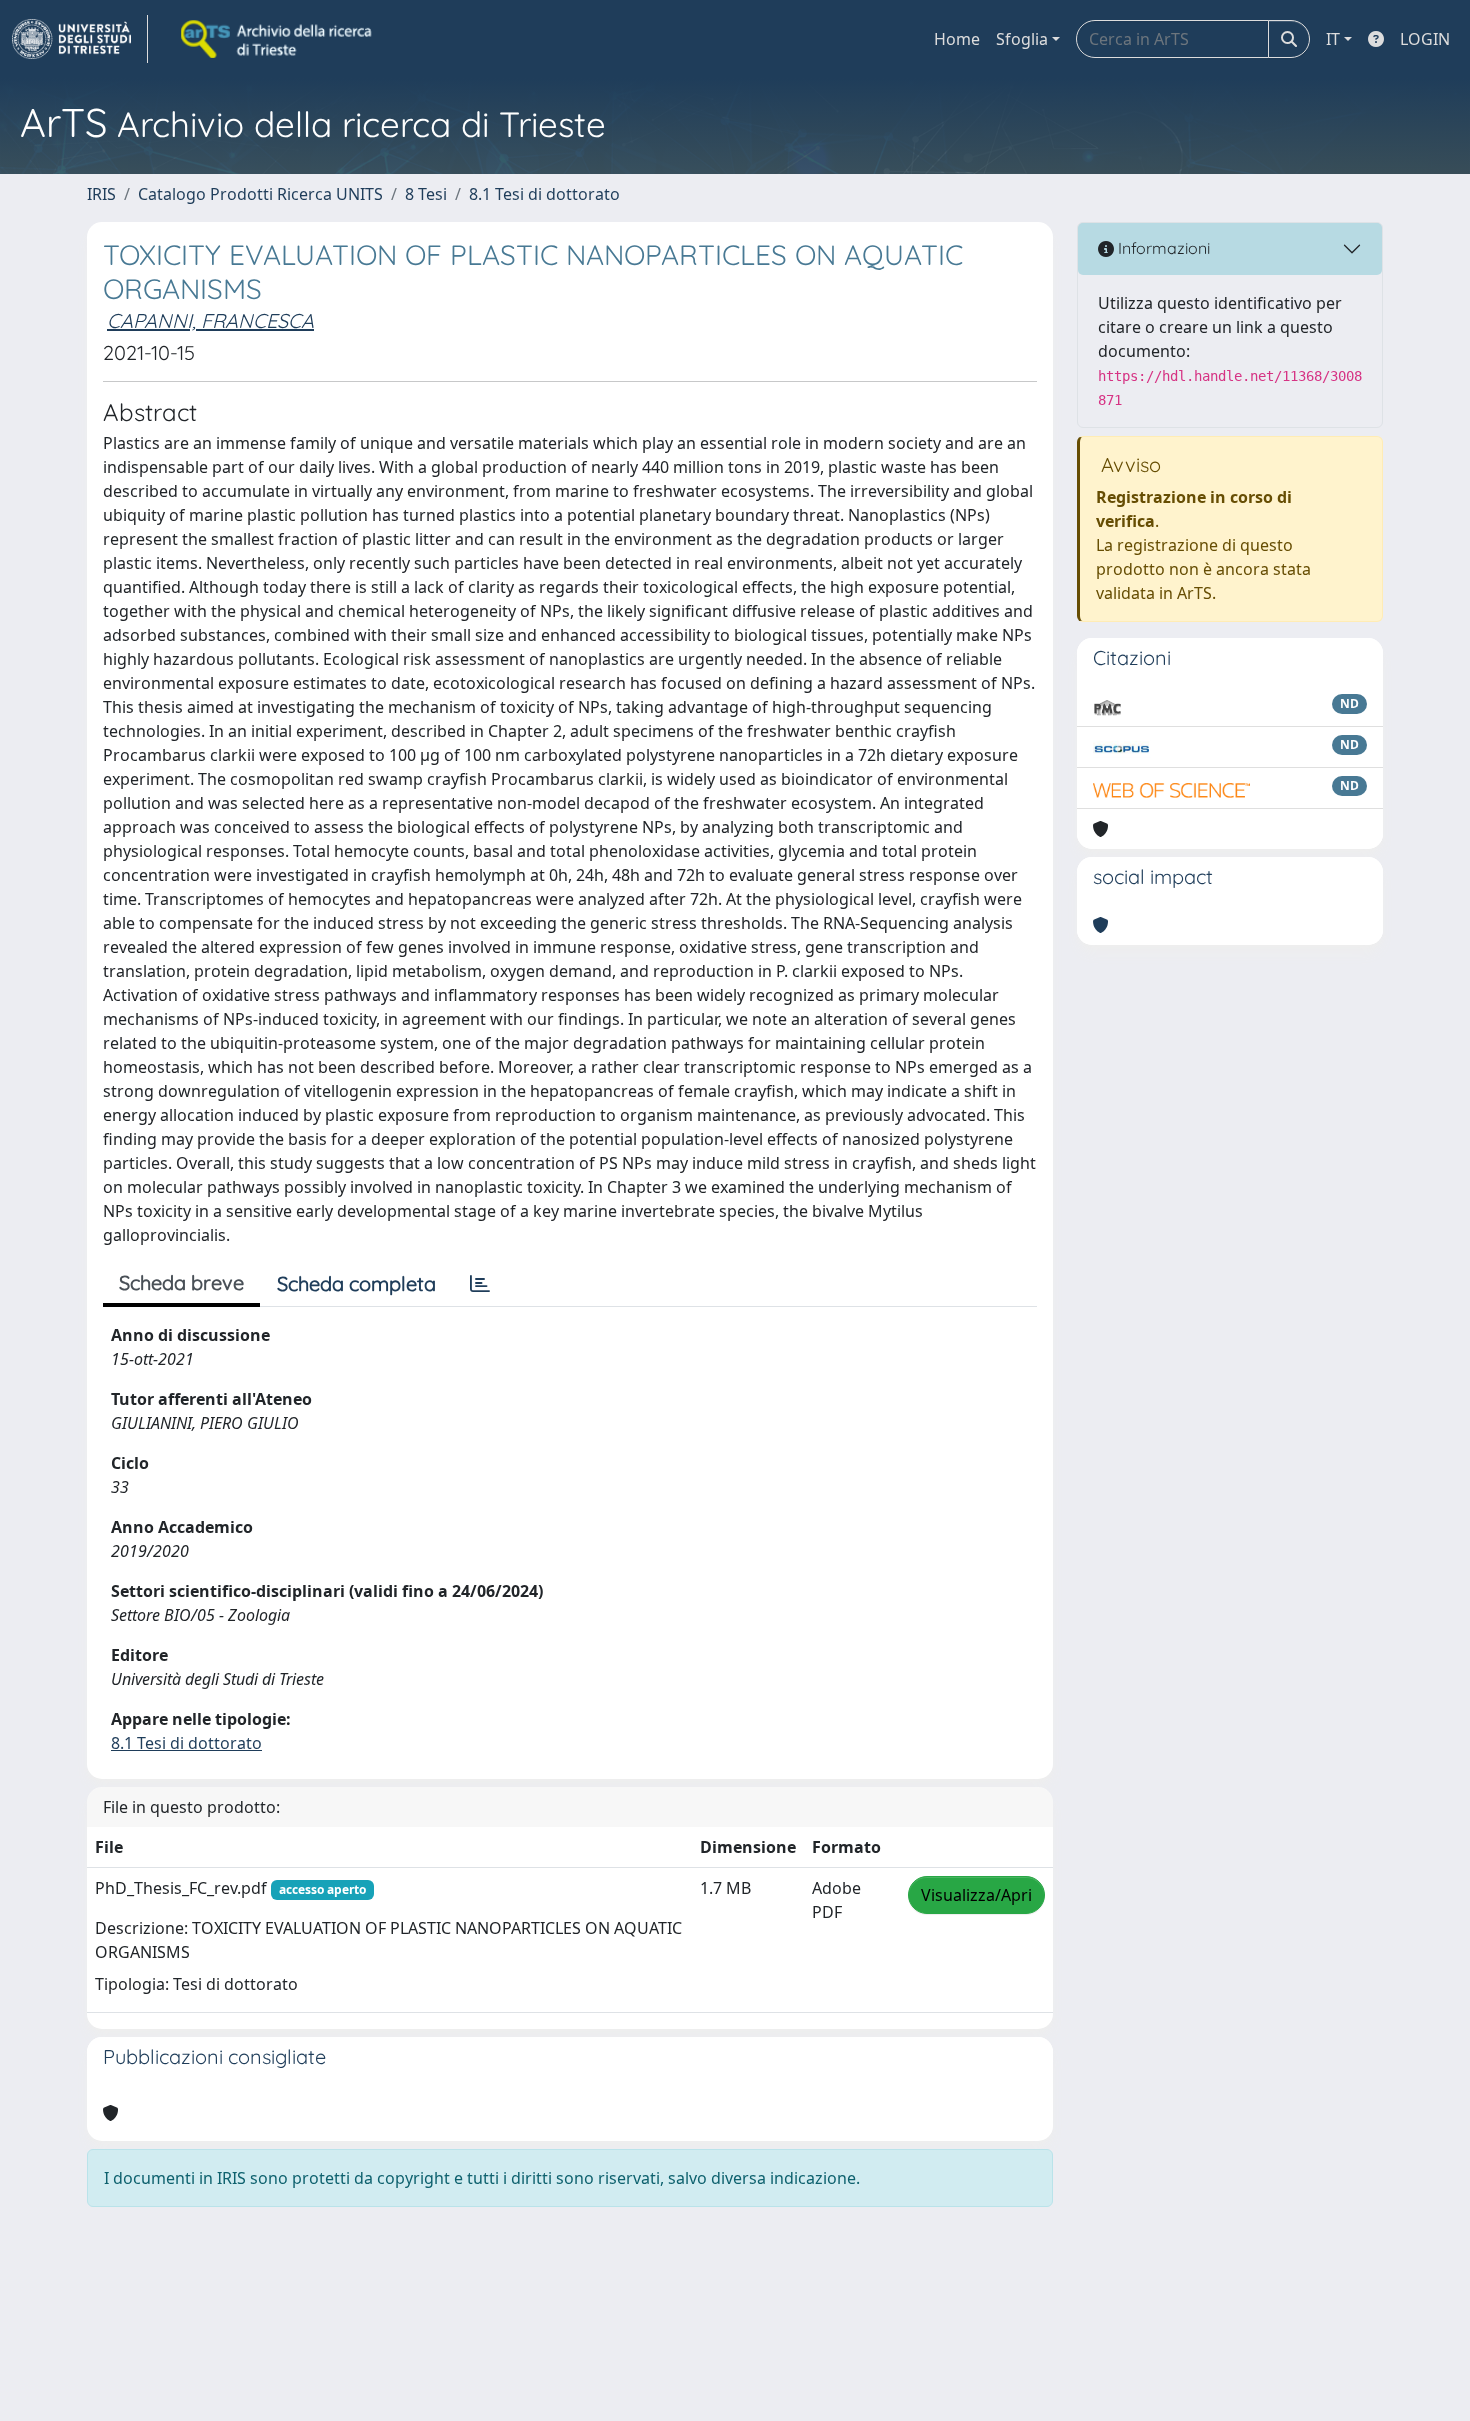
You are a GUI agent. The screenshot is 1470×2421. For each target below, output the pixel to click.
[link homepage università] (278, 39)
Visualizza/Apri (976, 1895)
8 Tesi (426, 194)
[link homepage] (80, 39)
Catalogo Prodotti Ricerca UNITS (260, 194)
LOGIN (1425, 39)
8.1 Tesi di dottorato (544, 194)
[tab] (480, 1284)
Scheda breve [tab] (181, 1282)
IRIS (101, 194)
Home (957, 39)
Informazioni (1162, 248)
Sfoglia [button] (1022, 39)
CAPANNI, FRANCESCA (210, 320)
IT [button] (1333, 39)
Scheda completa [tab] (356, 1283)
